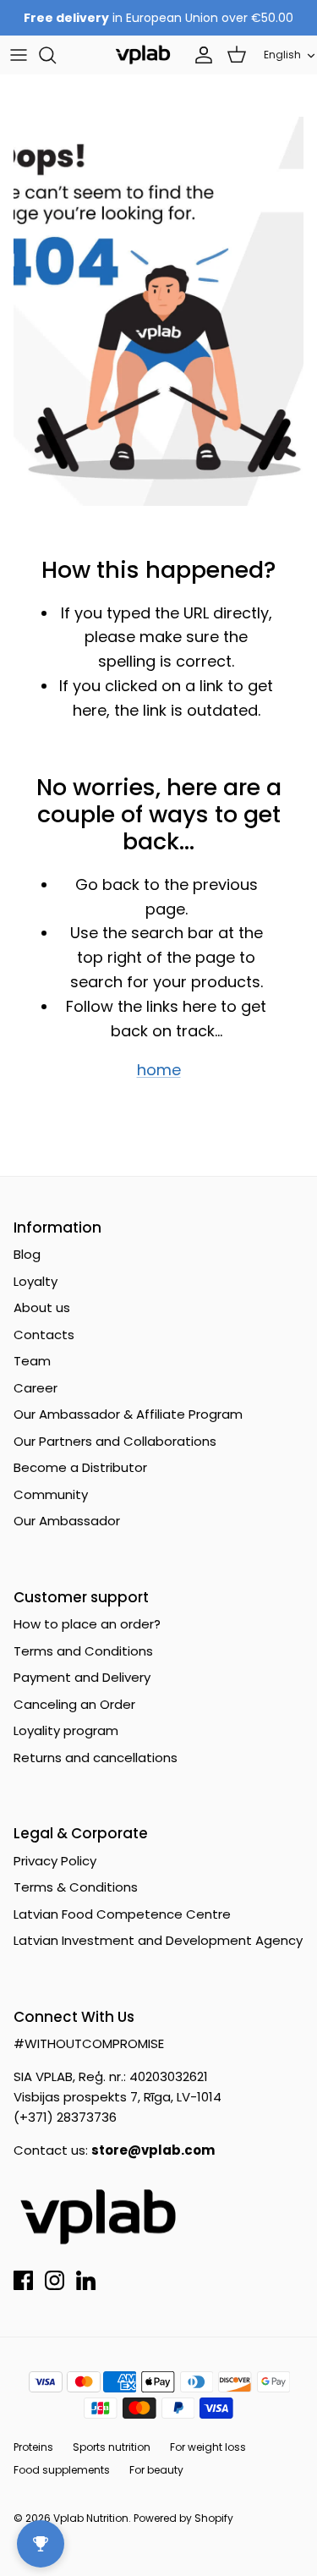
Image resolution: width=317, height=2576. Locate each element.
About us (42, 1307)
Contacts (44, 1335)
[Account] (199, 55)
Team (32, 1361)
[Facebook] (23, 2280)
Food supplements (62, 2470)
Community (51, 1494)
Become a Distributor (80, 1467)
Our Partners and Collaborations (115, 1441)
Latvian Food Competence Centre (122, 1914)
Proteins (33, 2447)
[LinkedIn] (86, 2280)
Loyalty (36, 1281)
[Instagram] (55, 2280)
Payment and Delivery (82, 1677)
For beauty (156, 2470)
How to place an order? (87, 1624)
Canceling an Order (74, 1704)
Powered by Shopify (183, 2518)
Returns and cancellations (96, 1758)
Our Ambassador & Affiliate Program (128, 1414)
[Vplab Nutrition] (143, 55)
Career (36, 1388)
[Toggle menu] (19, 55)
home (159, 1070)
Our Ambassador (67, 1521)
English (282, 55)
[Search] (56, 55)
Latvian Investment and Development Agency (158, 1940)
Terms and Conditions (83, 1651)
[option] (158, 311)
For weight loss (208, 2447)
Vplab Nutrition (91, 2518)
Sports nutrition (112, 2447)
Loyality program (66, 1730)
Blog (27, 1254)
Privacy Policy (55, 1861)
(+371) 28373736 (65, 2117)
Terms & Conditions (76, 1887)
